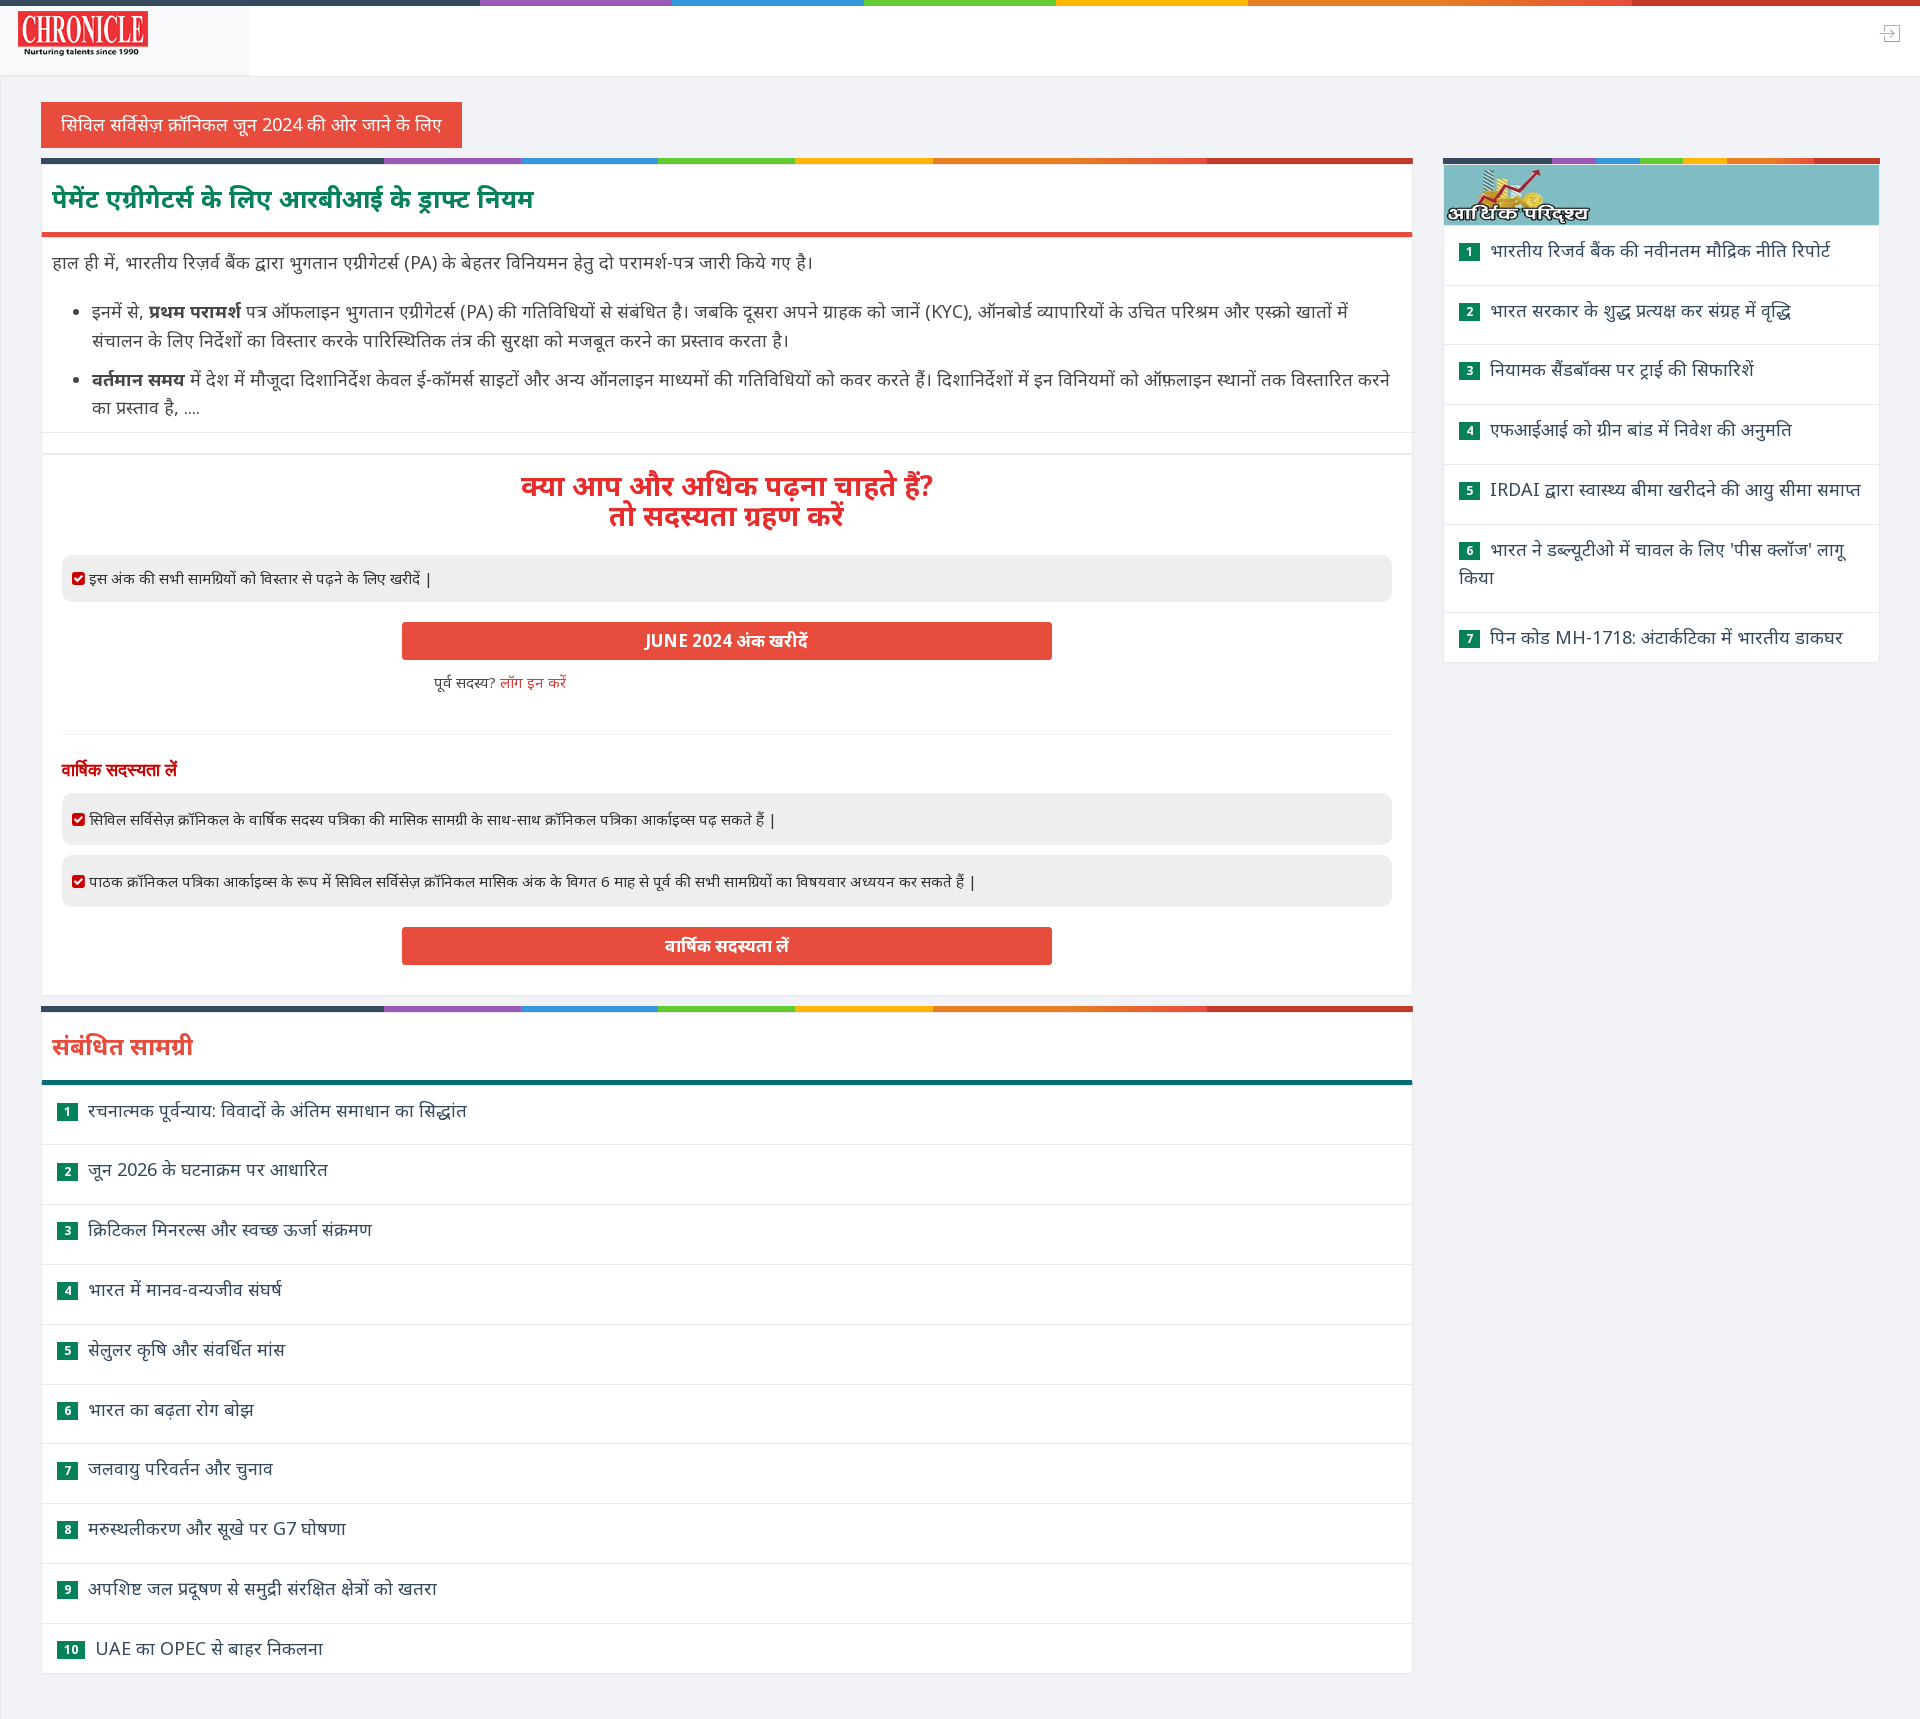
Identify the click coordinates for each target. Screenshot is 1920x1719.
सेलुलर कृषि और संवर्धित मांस (174, 1349)
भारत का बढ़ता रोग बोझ (159, 1409)
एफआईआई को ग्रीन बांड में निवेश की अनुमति (1629, 429)
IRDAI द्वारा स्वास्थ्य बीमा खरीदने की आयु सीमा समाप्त (1663, 489)
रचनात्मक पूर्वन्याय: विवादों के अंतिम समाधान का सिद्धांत (265, 1110)
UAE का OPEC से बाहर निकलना (193, 1648)
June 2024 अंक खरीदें (726, 640)
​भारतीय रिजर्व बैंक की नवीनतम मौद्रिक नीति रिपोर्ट (1648, 250)
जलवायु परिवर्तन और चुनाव (168, 1468)
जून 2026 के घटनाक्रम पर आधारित (196, 1169)
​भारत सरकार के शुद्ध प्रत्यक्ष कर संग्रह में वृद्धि (1628, 310)
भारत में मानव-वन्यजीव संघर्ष (173, 1289)
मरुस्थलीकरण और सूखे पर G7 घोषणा (205, 1528)
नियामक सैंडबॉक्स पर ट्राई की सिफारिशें (1610, 369)
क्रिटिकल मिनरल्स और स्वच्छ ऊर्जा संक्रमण (218, 1229)
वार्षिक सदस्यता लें (727, 945)
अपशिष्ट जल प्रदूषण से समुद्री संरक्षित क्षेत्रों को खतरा (250, 1588)
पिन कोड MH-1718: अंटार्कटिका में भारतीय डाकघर (1654, 637)
